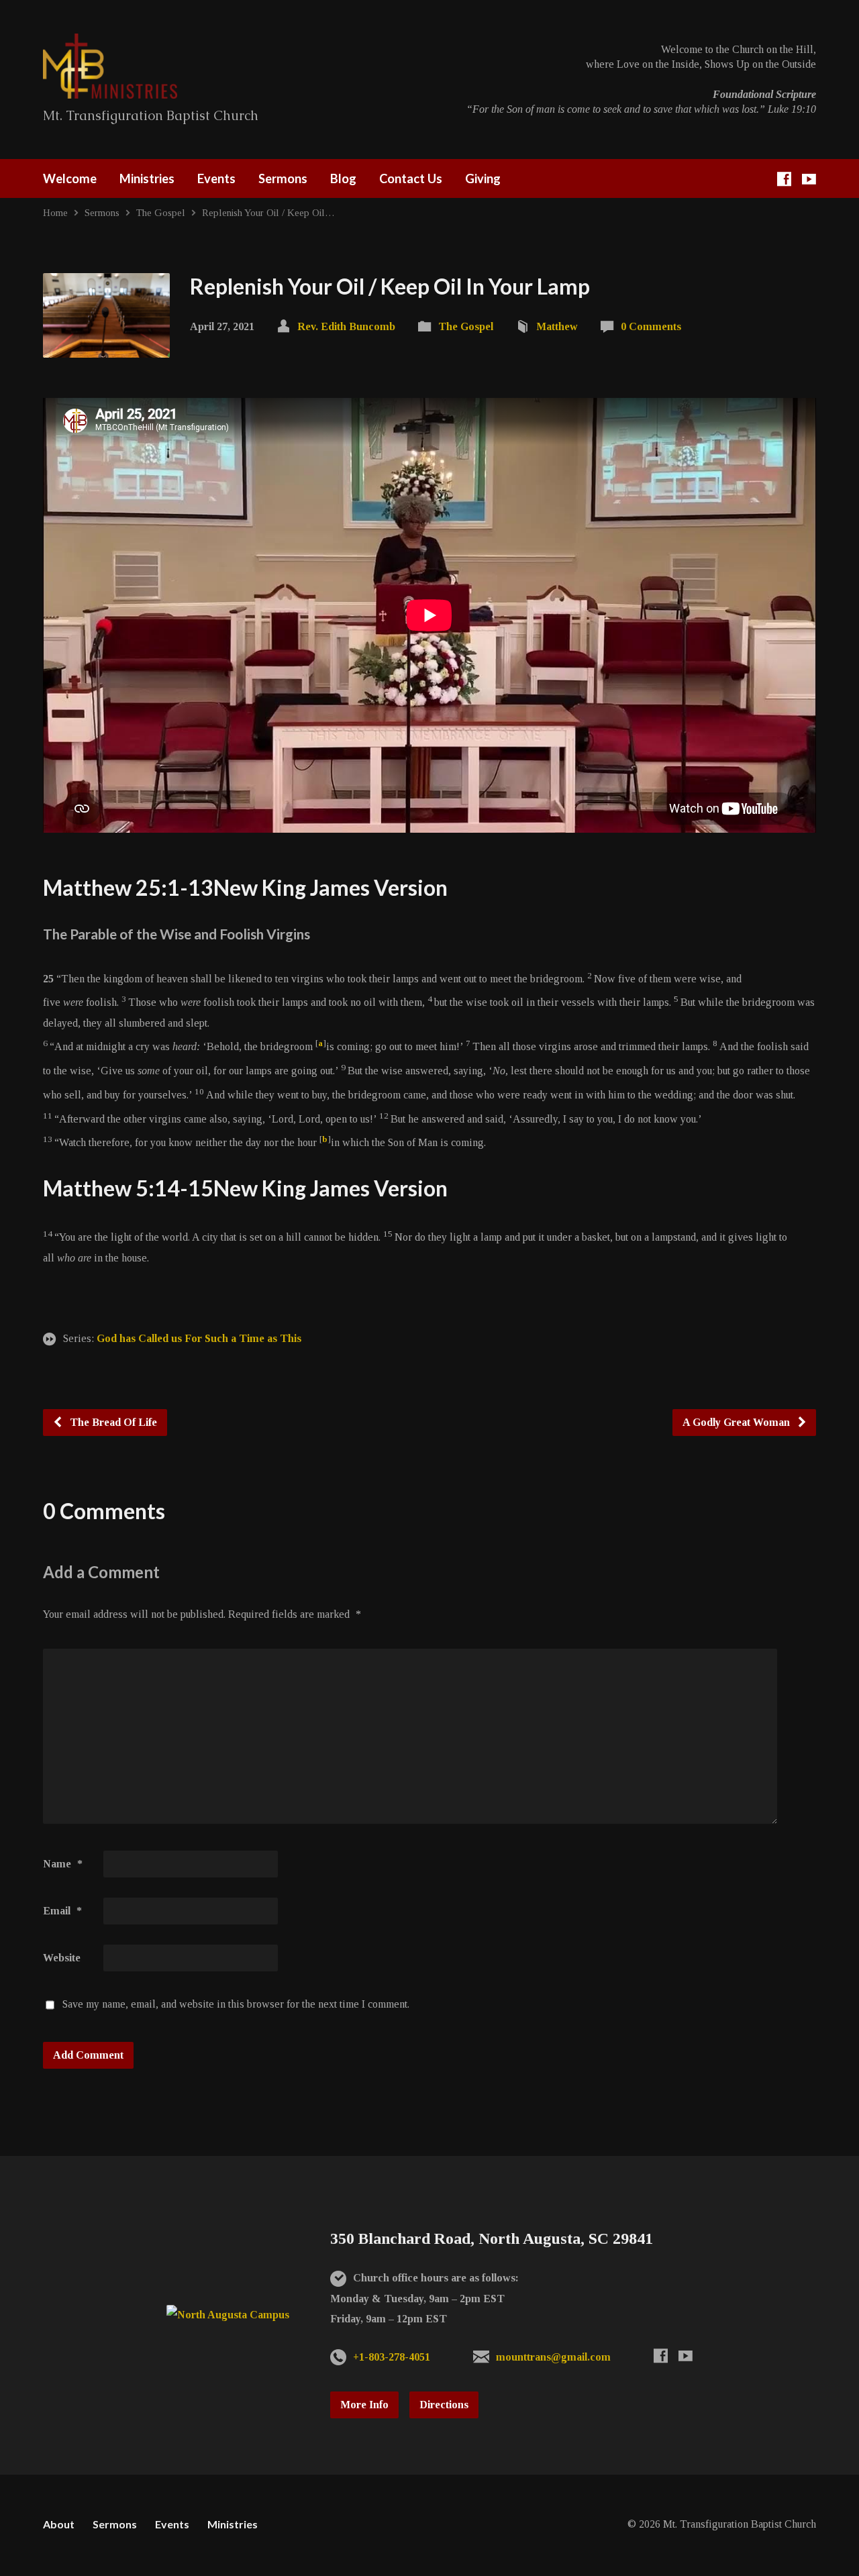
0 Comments (651, 326)
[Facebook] (784, 179)
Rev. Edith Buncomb (346, 326)
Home (55, 212)
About (59, 2524)
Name (63, 1864)
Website (62, 1958)
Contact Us (411, 178)
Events (216, 178)
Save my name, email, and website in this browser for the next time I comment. (236, 2004)
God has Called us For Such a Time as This (199, 1338)
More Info (364, 2405)
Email (62, 1911)
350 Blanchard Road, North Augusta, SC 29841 (492, 2238)
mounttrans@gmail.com (553, 2357)
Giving (483, 178)
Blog (343, 178)
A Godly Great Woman (738, 1422)
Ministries (147, 178)
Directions (444, 2405)
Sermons (283, 178)
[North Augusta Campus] (228, 2315)
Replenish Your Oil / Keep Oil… (268, 212)
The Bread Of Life (112, 1422)
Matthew (557, 326)
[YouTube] (809, 179)
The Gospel (161, 212)
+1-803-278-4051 (392, 2357)
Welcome (70, 178)
